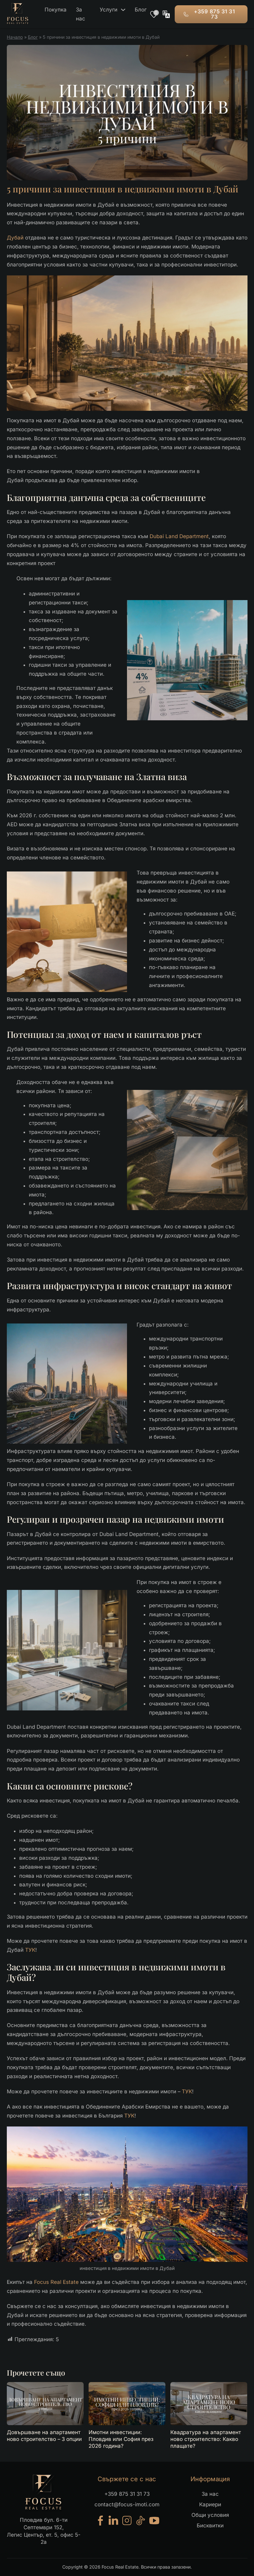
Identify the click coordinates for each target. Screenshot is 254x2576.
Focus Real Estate (56, 2282)
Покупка (56, 10)
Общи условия (210, 2515)
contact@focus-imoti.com (127, 2504)
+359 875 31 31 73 (214, 14)
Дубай (15, 238)
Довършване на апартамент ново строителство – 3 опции (44, 2436)
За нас (81, 14)
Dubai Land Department (179, 536)
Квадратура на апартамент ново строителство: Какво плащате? (206, 2439)
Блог (141, 10)
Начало (15, 37)
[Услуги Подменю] (123, 10)
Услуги (109, 10)
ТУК (30, 1950)
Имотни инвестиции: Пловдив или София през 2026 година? (121, 2439)
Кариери (210, 2504)
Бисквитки (210, 2526)
